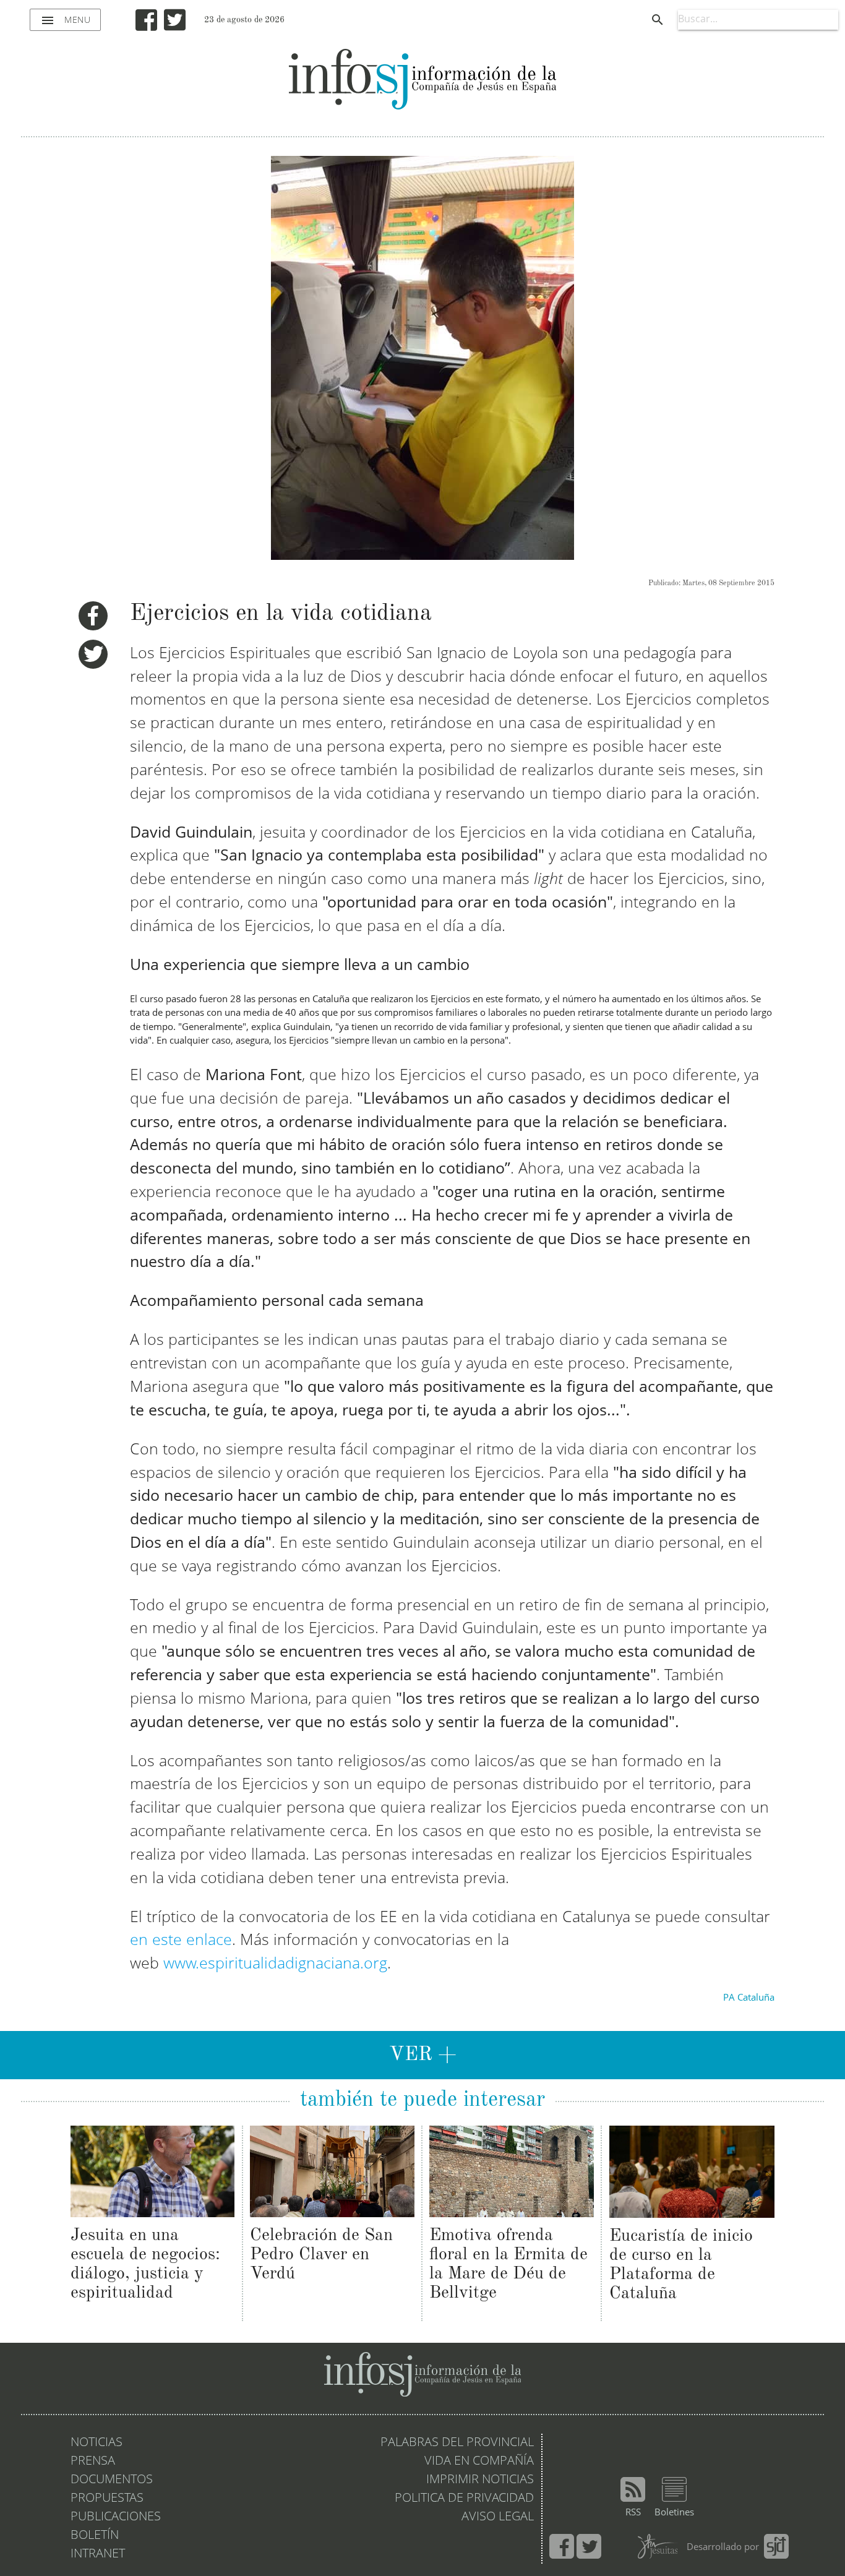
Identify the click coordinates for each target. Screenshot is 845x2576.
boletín (95, 2536)
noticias (97, 2443)
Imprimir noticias (480, 2480)
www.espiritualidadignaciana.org (275, 1964)
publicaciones (116, 2517)
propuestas (107, 2499)
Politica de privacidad (464, 2499)
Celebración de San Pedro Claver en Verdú (321, 2255)
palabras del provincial (457, 2443)
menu (65, 20)
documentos (112, 2480)
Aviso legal (498, 2517)
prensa (93, 2462)
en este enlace (181, 1941)
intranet (98, 2554)
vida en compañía (479, 2462)
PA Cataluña (749, 1999)
